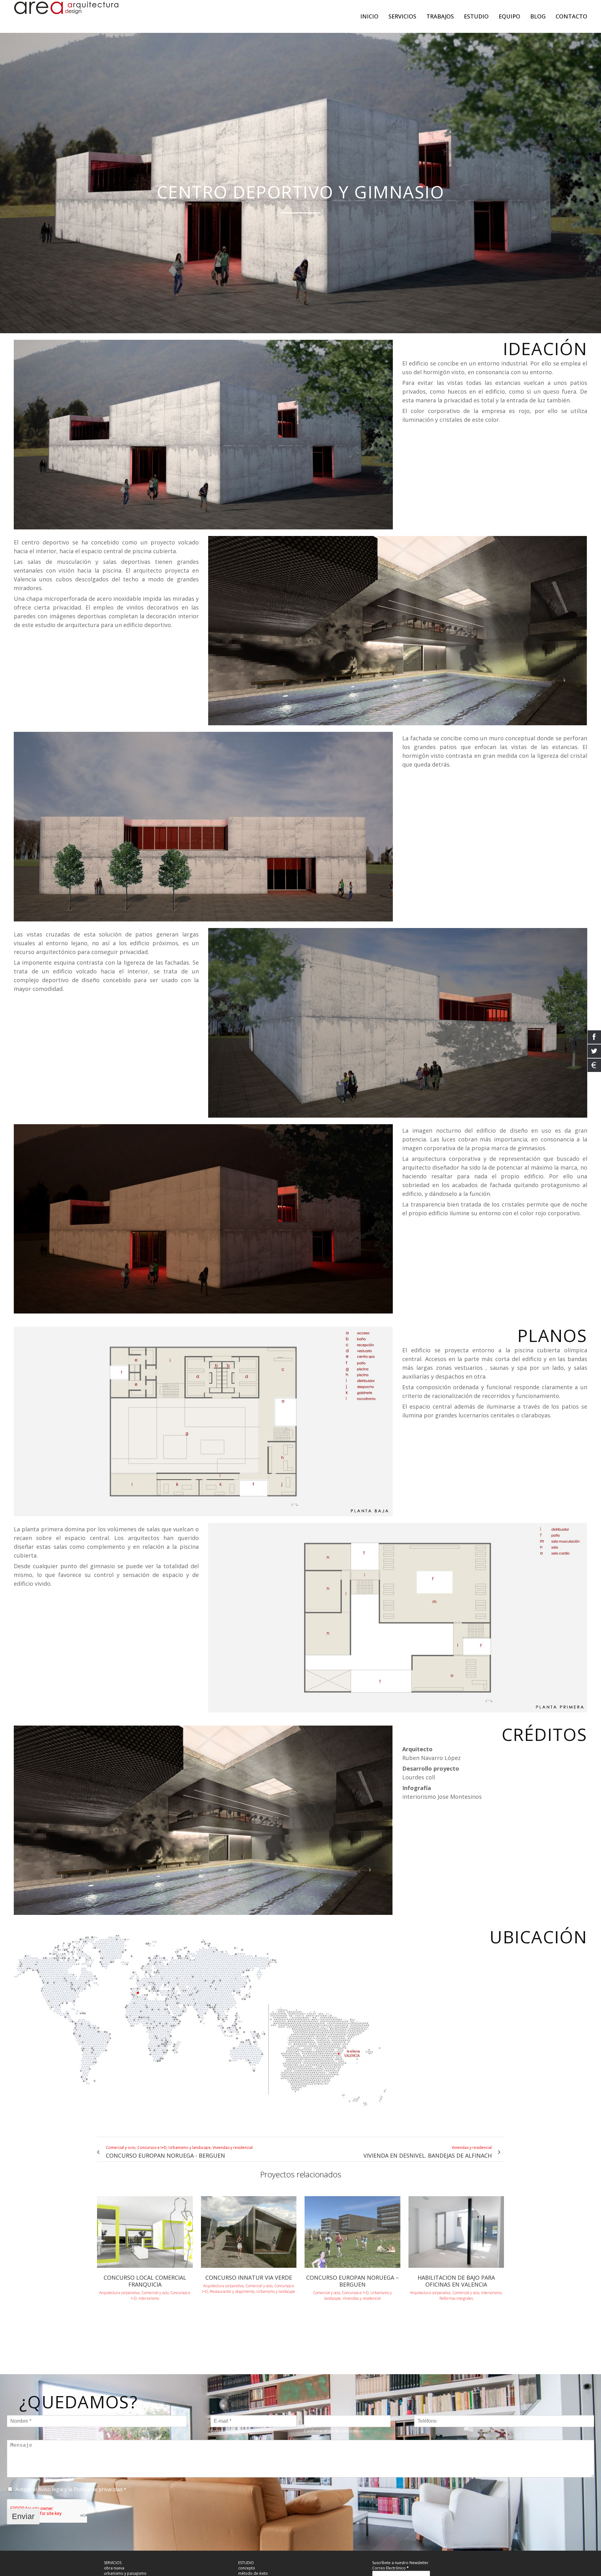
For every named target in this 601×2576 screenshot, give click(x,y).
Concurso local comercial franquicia (145, 2281)
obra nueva (114, 2568)
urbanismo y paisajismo (125, 2573)
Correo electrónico (228, 2431)
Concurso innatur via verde (249, 2278)
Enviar (23, 2516)
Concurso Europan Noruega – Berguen (352, 2281)
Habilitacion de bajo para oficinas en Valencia (456, 2281)
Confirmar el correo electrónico (333, 2431)
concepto (247, 2568)
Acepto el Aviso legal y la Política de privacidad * (71, 2489)
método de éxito (253, 2573)
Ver (145, 2231)
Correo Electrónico (390, 2568)
